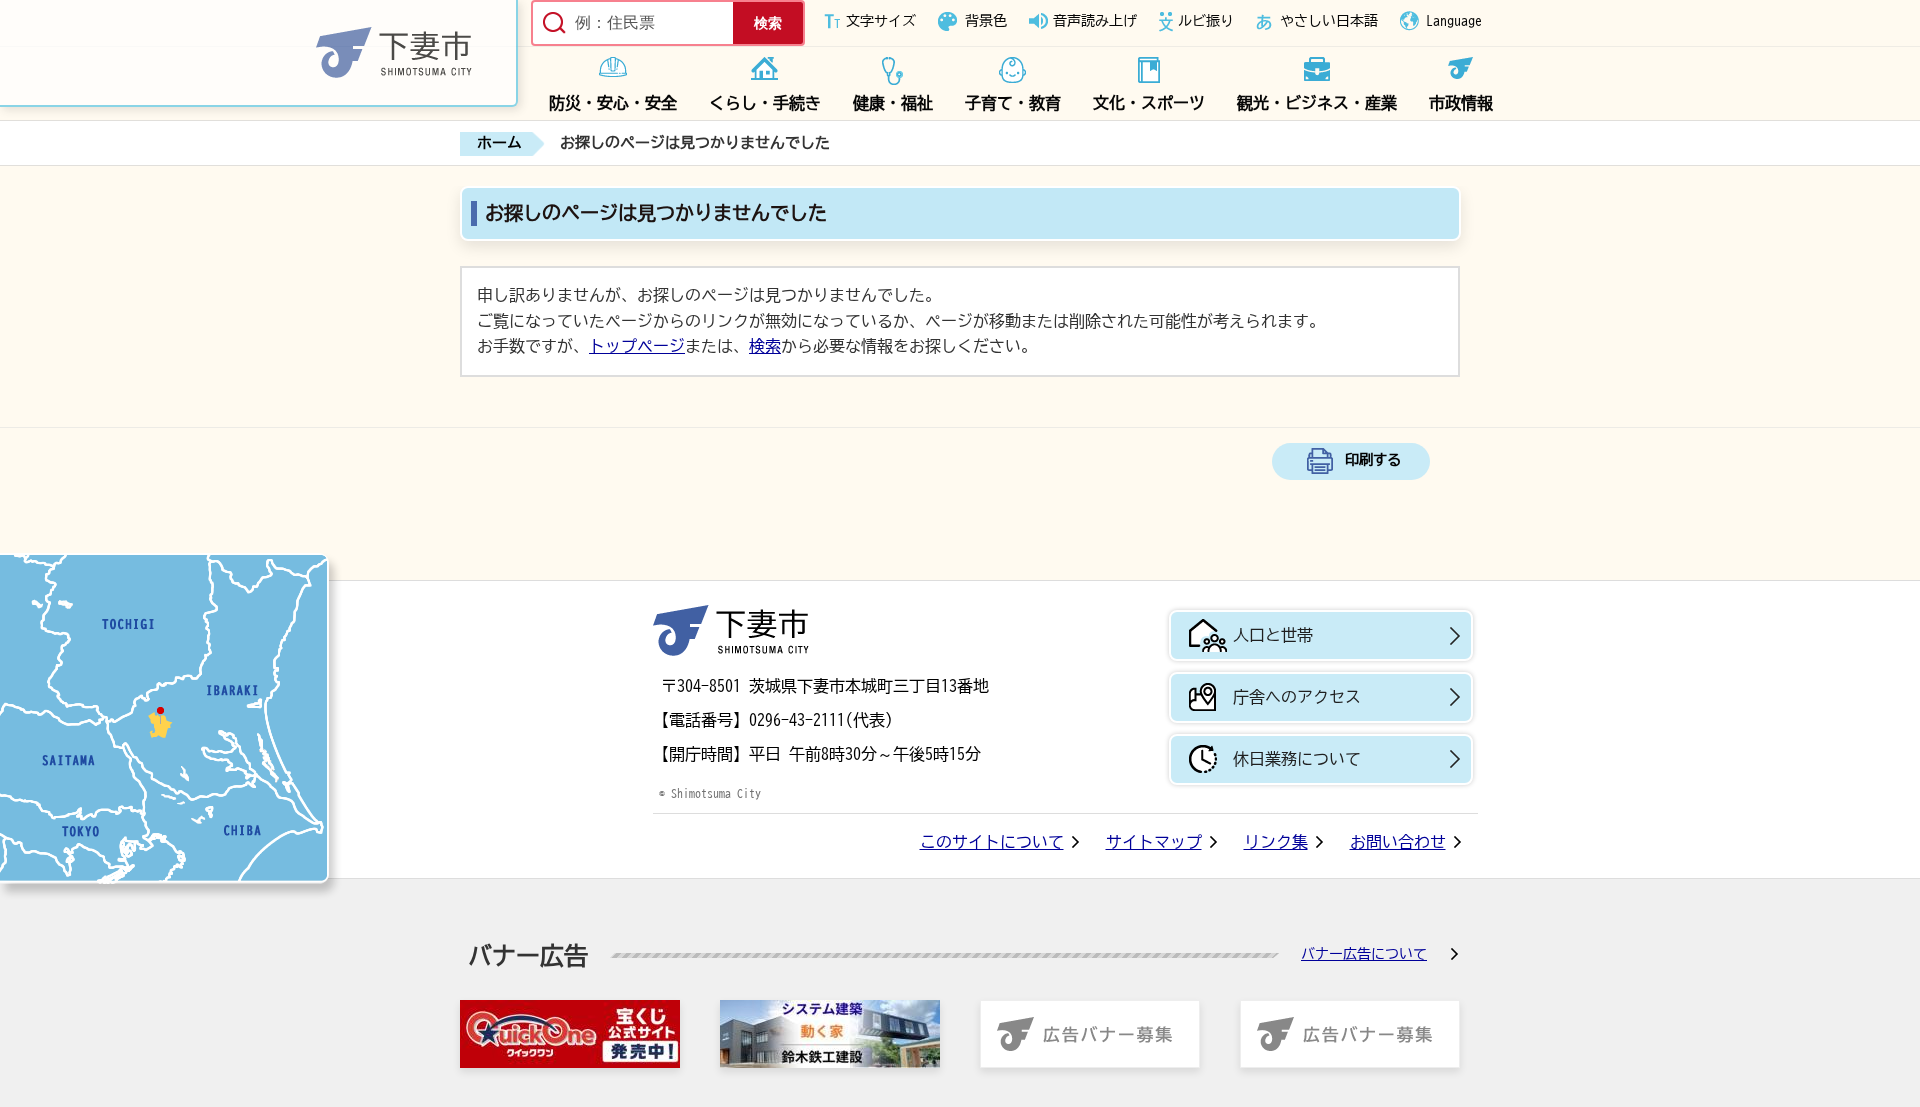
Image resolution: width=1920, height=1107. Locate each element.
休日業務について (1297, 759)
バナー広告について (1364, 954)
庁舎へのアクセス (1297, 697)
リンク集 (1276, 842)
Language (1454, 21)
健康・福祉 (893, 103)
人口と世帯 (1273, 635)
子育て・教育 (1013, 103)
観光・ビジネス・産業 (1317, 103)
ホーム (499, 142)
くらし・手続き (765, 103)
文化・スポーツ (1149, 103)
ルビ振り (1206, 21)
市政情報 (1461, 103)
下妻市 (731, 630)
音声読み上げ (1095, 21)
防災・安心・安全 (613, 103)
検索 (765, 346)
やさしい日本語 (1329, 21)
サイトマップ (1154, 842)
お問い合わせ (1398, 842)
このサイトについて (992, 842)
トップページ (637, 346)
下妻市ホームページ (259, 53)
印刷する (1373, 459)
